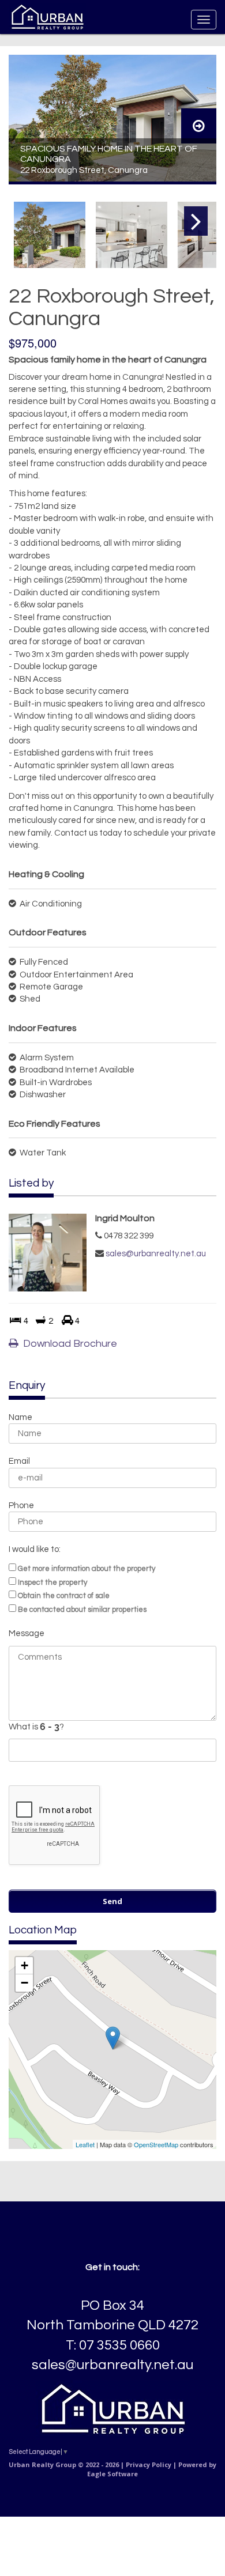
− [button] (25, 1983)
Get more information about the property (87, 1569)
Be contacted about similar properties (82, 1610)
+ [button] (25, 1965)
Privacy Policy (149, 2464)
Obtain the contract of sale (64, 1596)
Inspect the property (52, 1582)
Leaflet (85, 2144)
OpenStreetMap (156, 2144)
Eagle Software (112, 2474)
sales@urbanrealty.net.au (156, 1254)
